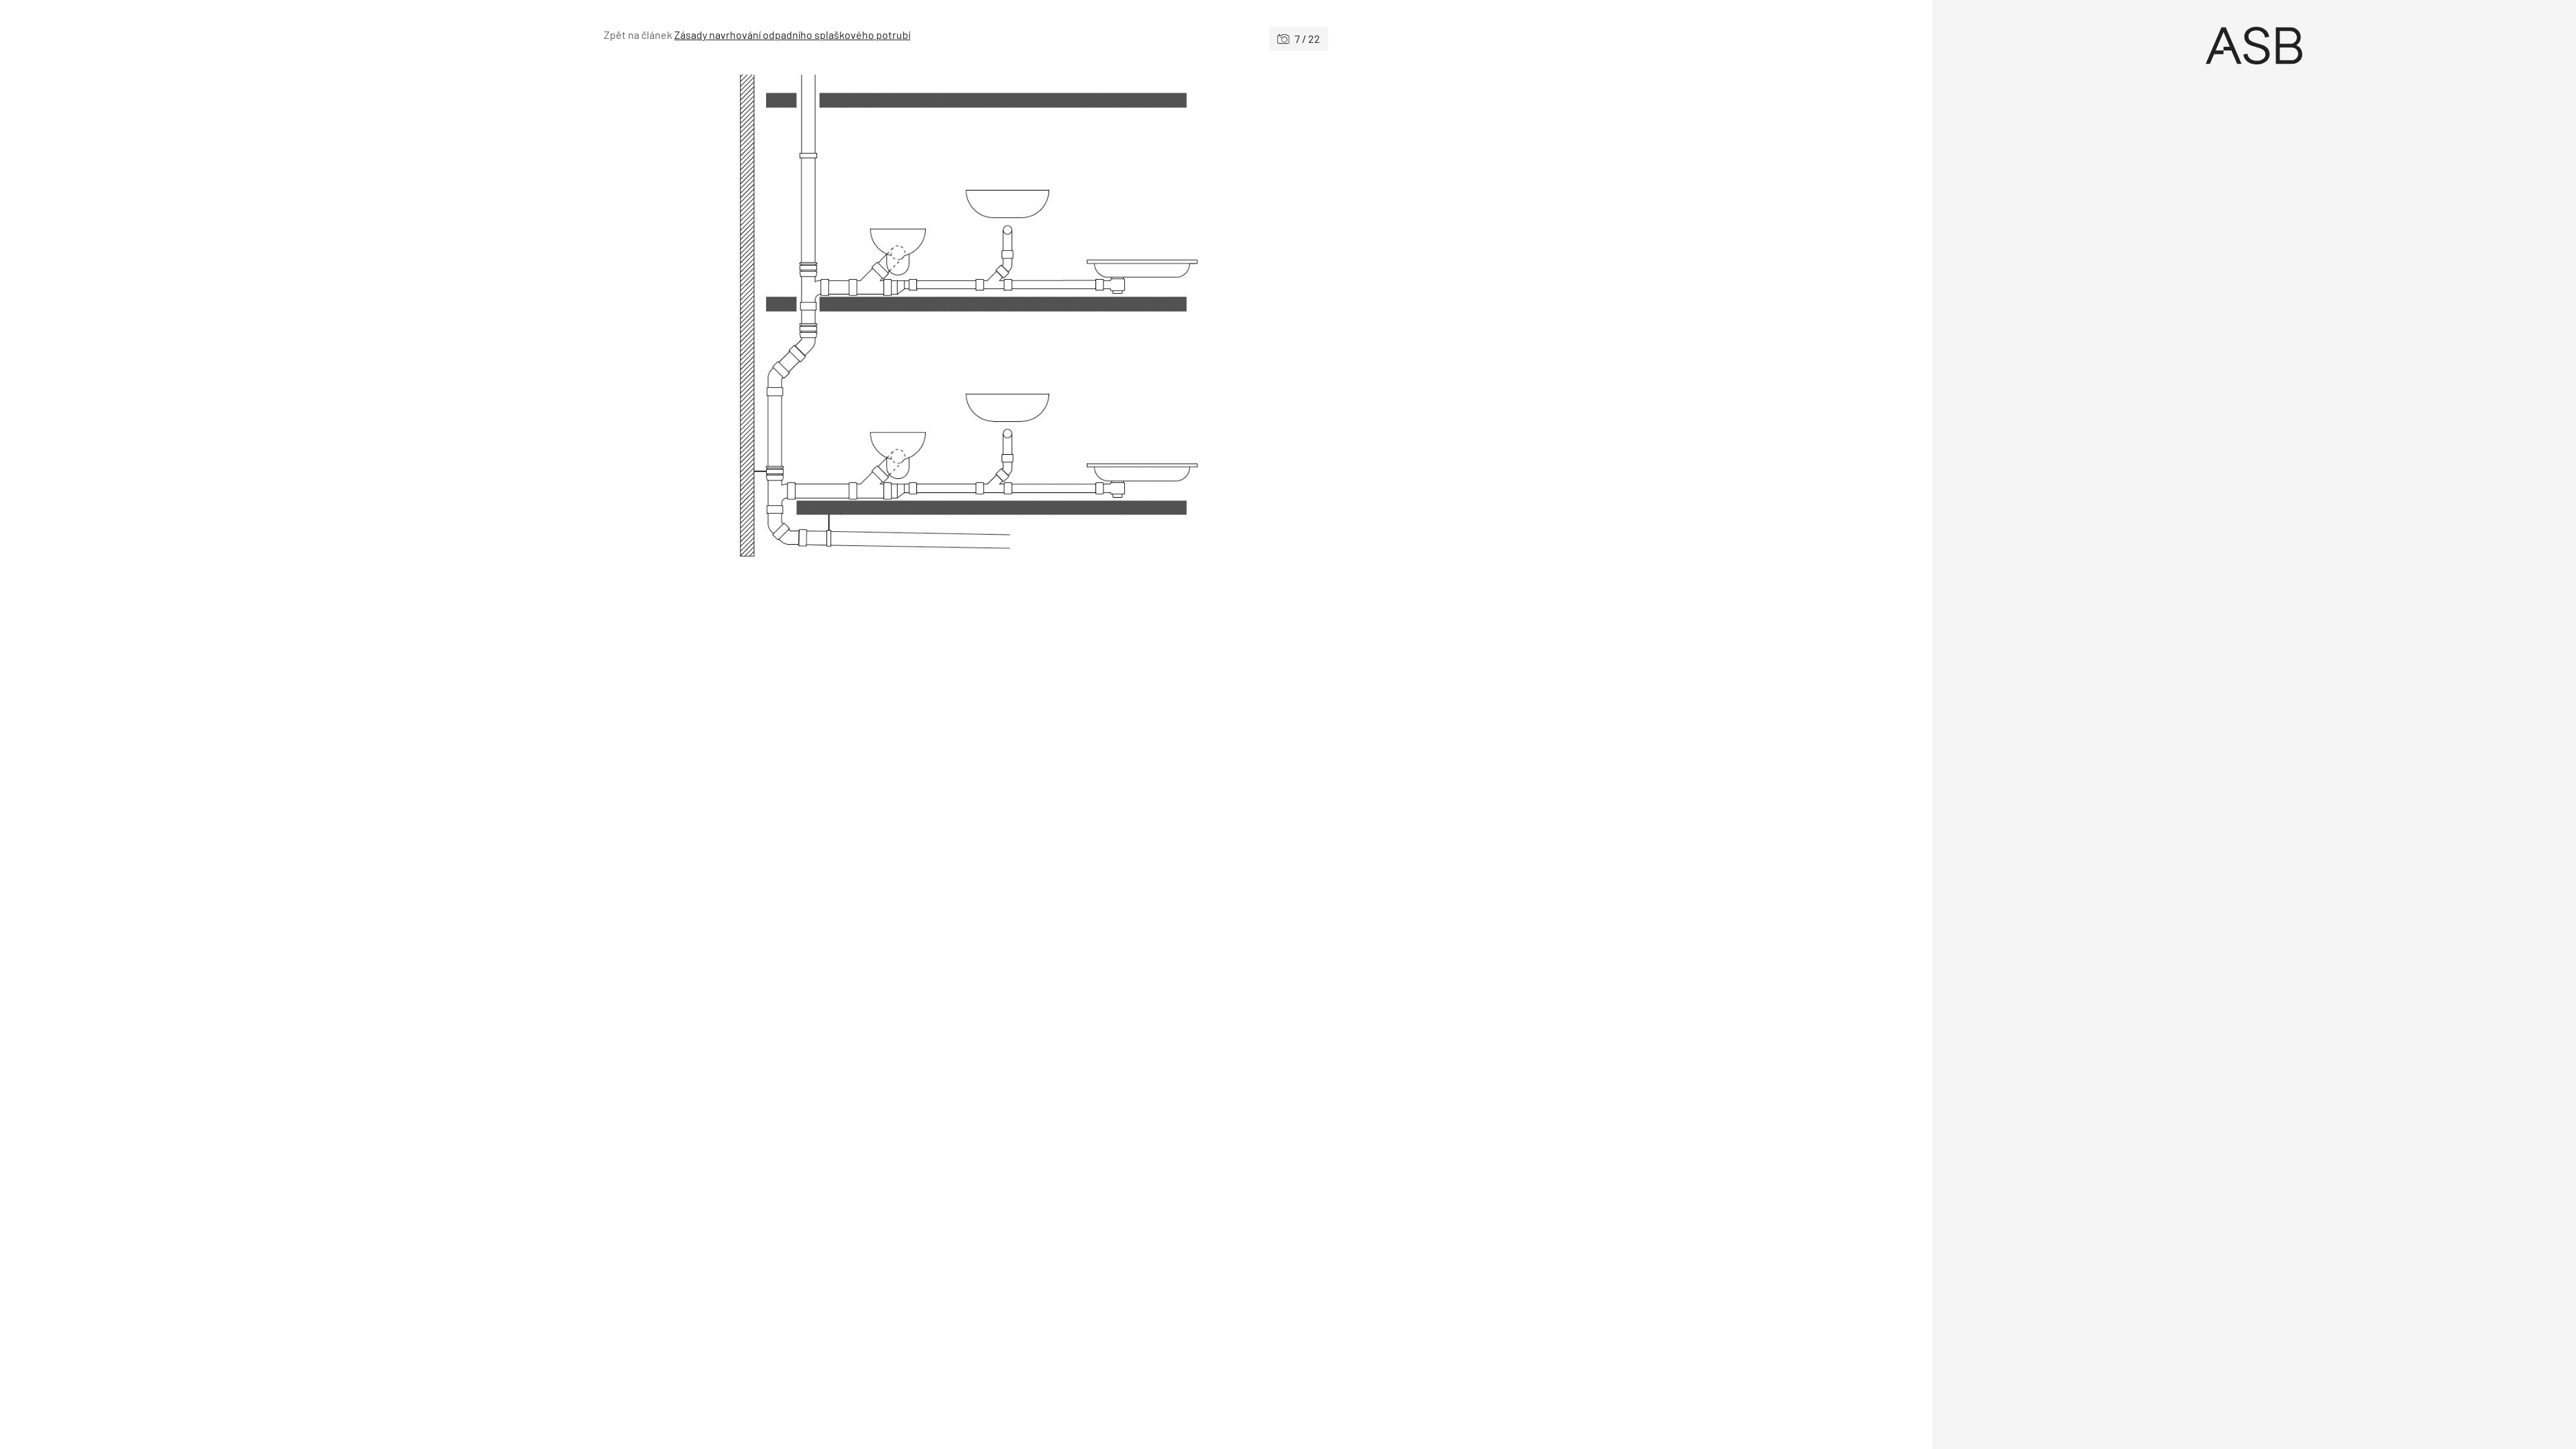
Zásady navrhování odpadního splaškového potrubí (792, 35)
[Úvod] (2254, 46)
